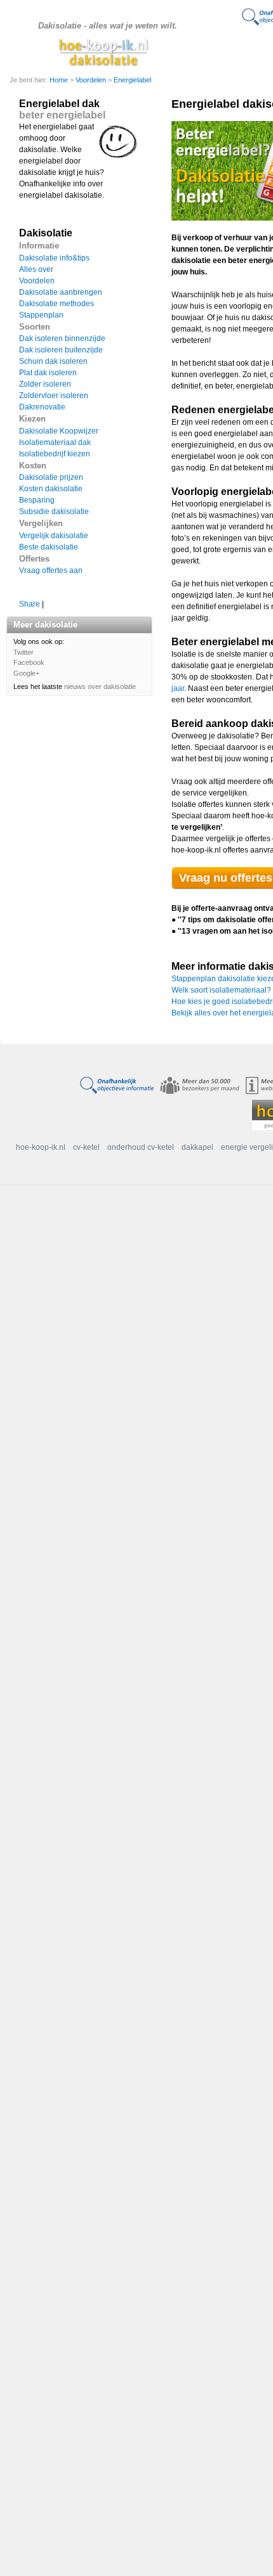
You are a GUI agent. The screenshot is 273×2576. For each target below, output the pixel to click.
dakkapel (197, 1147)
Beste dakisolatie (49, 547)
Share (30, 604)
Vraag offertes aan (51, 570)
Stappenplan (41, 315)
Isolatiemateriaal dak (55, 442)
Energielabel (132, 80)
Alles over (36, 269)
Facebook (29, 662)
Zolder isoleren (45, 384)
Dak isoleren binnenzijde (62, 338)
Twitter (23, 652)
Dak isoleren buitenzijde (61, 350)
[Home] (106, 52)
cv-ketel (86, 1147)
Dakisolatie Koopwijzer (59, 431)
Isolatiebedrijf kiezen (55, 454)
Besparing (37, 500)
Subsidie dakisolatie (54, 512)
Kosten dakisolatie (51, 489)
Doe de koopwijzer (238, 51)
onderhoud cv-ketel (141, 1147)
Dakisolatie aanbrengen (61, 292)
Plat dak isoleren (48, 373)
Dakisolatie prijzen (51, 477)
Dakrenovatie (42, 407)
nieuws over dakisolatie (100, 686)
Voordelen (92, 80)
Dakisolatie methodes (57, 304)
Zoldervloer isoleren (54, 396)
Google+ (26, 673)
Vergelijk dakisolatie (54, 536)
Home (60, 80)
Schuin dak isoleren (53, 361)
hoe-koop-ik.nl (41, 1147)
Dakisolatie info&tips (54, 258)
